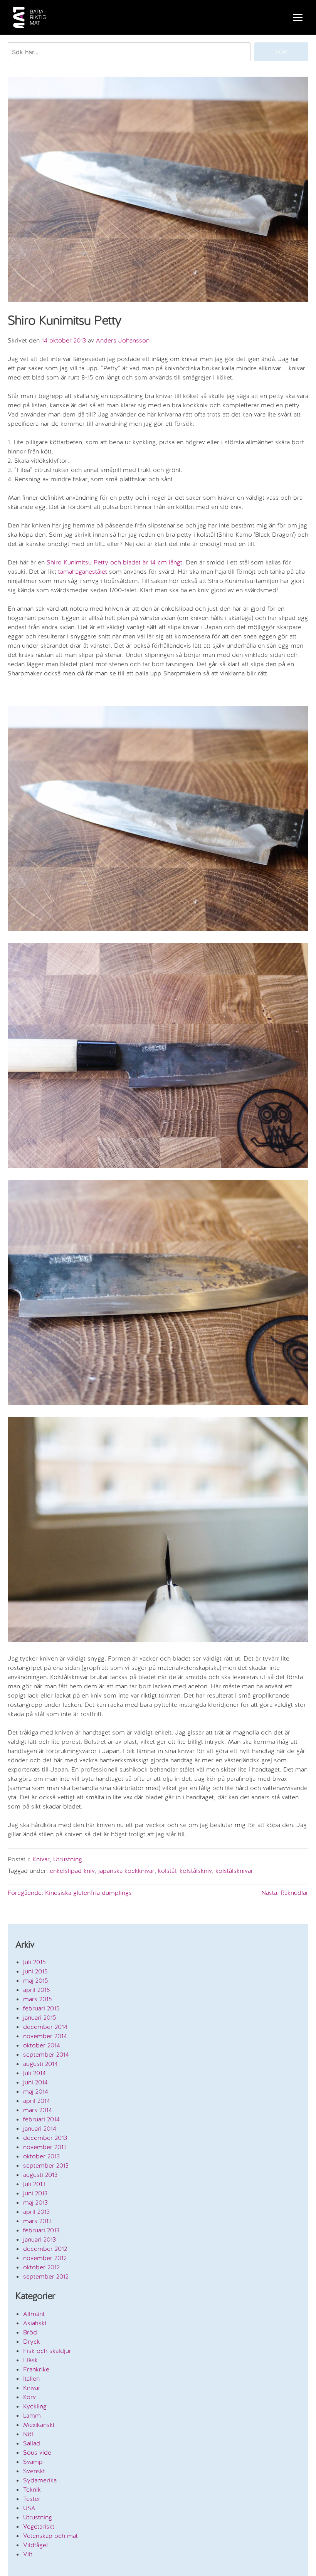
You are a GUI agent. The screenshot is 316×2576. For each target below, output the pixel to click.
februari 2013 (41, 2230)
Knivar (41, 1859)
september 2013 (46, 2165)
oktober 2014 (42, 2045)
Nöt (28, 2434)
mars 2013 (37, 2221)
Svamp (33, 2462)
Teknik (32, 2490)
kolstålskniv (196, 1871)
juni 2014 (35, 2082)
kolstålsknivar (234, 1871)
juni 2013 (35, 2193)
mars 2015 (38, 1999)
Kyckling (35, 2406)
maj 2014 (36, 2092)
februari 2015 (41, 2008)
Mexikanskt (39, 2425)
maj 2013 (35, 2202)
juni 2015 (35, 1971)
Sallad (32, 2443)
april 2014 (37, 2101)
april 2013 (36, 2212)
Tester (32, 2499)
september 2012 (46, 2276)
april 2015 (37, 1990)
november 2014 (45, 2036)
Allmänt (34, 2314)
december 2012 (45, 2249)
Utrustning (68, 1859)
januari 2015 (40, 2018)
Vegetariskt (39, 2526)
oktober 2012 (41, 2267)
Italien (31, 2379)
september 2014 (46, 2055)
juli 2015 (34, 1962)
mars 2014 (38, 2110)
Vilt (28, 2554)
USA (29, 2508)
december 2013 (45, 2138)
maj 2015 (36, 1981)
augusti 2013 (40, 2175)
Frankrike (36, 2369)
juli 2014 (34, 2073)
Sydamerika (40, 2480)
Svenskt (34, 2471)
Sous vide (37, 2453)
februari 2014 (41, 2119)
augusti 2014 (40, 2064)
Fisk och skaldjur (47, 2351)
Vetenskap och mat (50, 2536)
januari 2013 (39, 2239)
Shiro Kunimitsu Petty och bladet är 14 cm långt (114, 562)
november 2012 (45, 2258)
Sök (282, 52)
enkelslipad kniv (72, 1871)
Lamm (32, 2416)
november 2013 (45, 2147)
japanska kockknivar (126, 1871)
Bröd (30, 2332)
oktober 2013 (41, 2156)
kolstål (167, 1871)
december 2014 (45, 2027)
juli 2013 (34, 2184)
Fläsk (30, 2360)
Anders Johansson (123, 340)
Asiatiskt (35, 2323)
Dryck (32, 2342)
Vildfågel (35, 2545)
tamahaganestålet (83, 572)
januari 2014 (40, 2128)
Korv (29, 2397)
